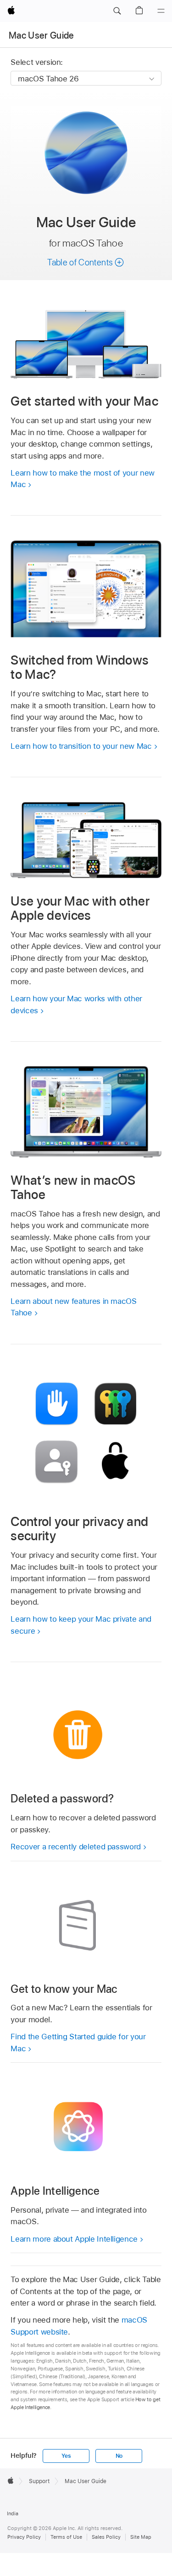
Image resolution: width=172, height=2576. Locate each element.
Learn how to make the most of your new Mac (82, 479)
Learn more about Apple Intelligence (74, 2239)
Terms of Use (66, 2537)
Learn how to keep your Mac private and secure (81, 1625)
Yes (66, 2456)
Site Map (141, 2537)
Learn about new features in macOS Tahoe (73, 1307)
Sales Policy (106, 2537)
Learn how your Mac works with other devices (76, 1004)
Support (39, 2481)
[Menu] (161, 11)
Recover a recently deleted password (76, 1847)
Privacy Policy (24, 2537)
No (119, 2456)
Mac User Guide (42, 35)
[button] (117, 11)
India (13, 2513)
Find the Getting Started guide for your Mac (78, 2042)
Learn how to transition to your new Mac (81, 746)
